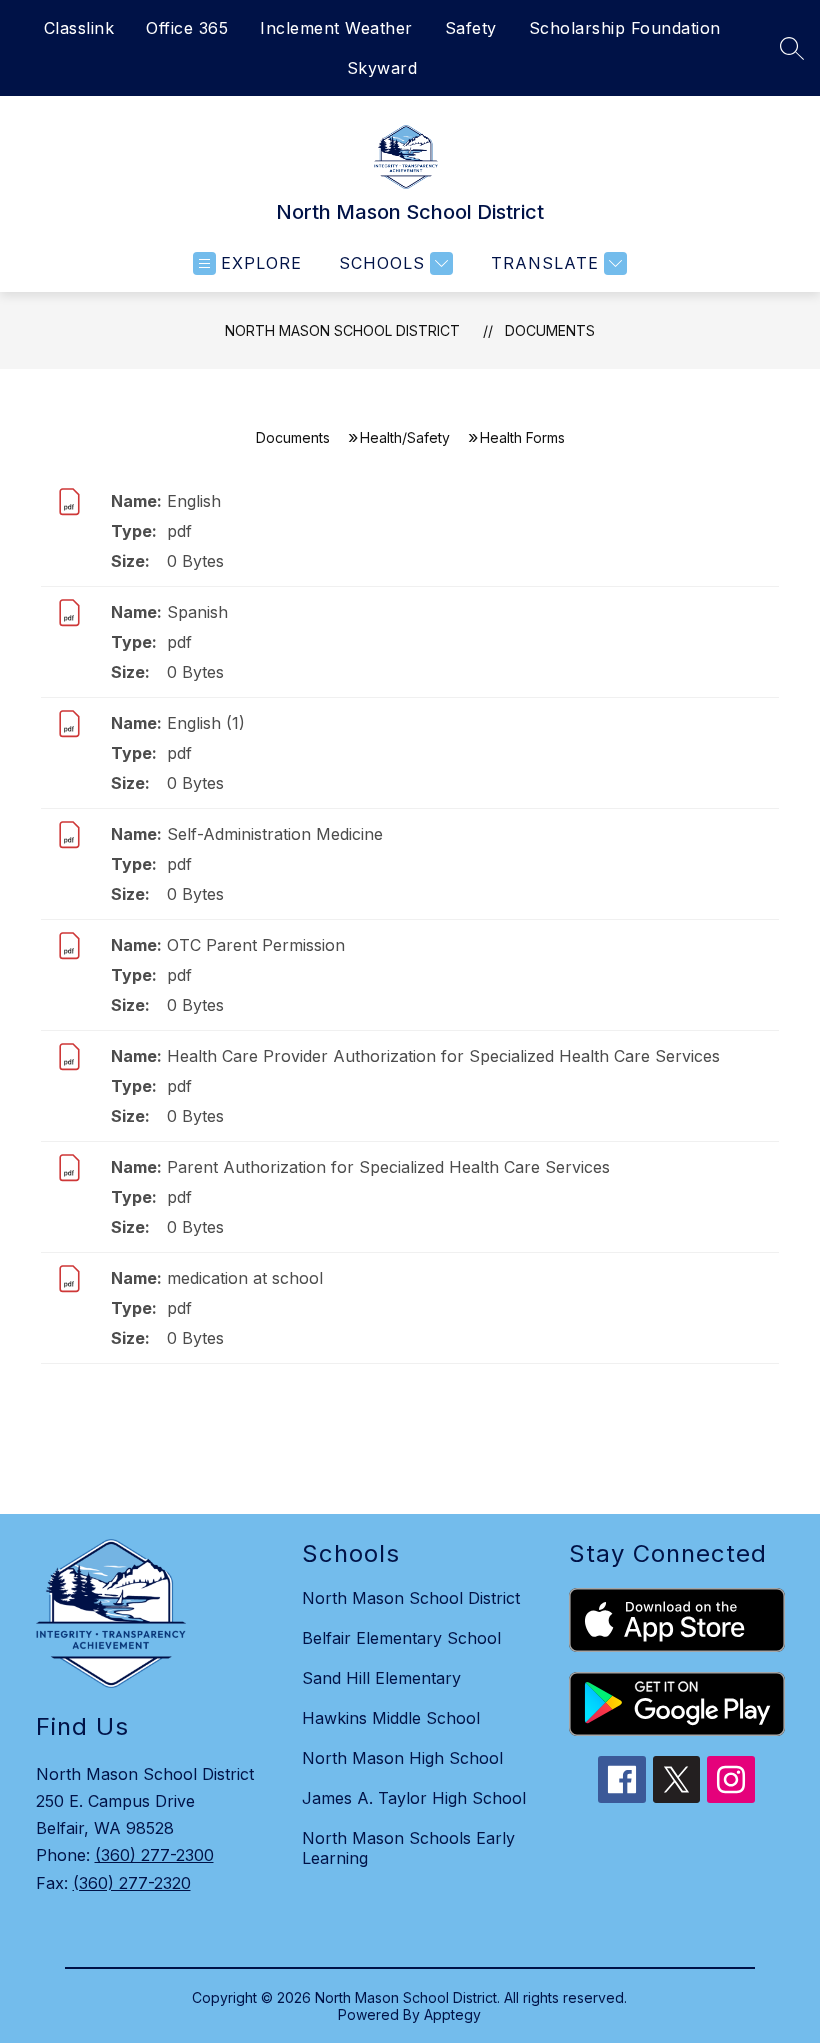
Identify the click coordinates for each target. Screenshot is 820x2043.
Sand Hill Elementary (381, 1678)
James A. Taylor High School (414, 1798)
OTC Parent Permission (256, 945)
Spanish (197, 612)
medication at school (245, 1278)
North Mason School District (342, 330)
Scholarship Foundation (625, 28)
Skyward (382, 68)
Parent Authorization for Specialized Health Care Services (388, 1167)
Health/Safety (405, 437)
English (194, 501)
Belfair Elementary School (401, 1638)
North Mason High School (402, 1758)
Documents (550, 330)
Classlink (79, 28)
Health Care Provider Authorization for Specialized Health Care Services (443, 1056)
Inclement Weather (336, 28)
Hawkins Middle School (391, 1718)
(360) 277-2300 (154, 1855)
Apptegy (452, 2014)
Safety (471, 28)
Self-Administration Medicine (275, 834)
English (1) (206, 723)
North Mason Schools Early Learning (408, 1848)
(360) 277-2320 (132, 1883)
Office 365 (187, 28)
